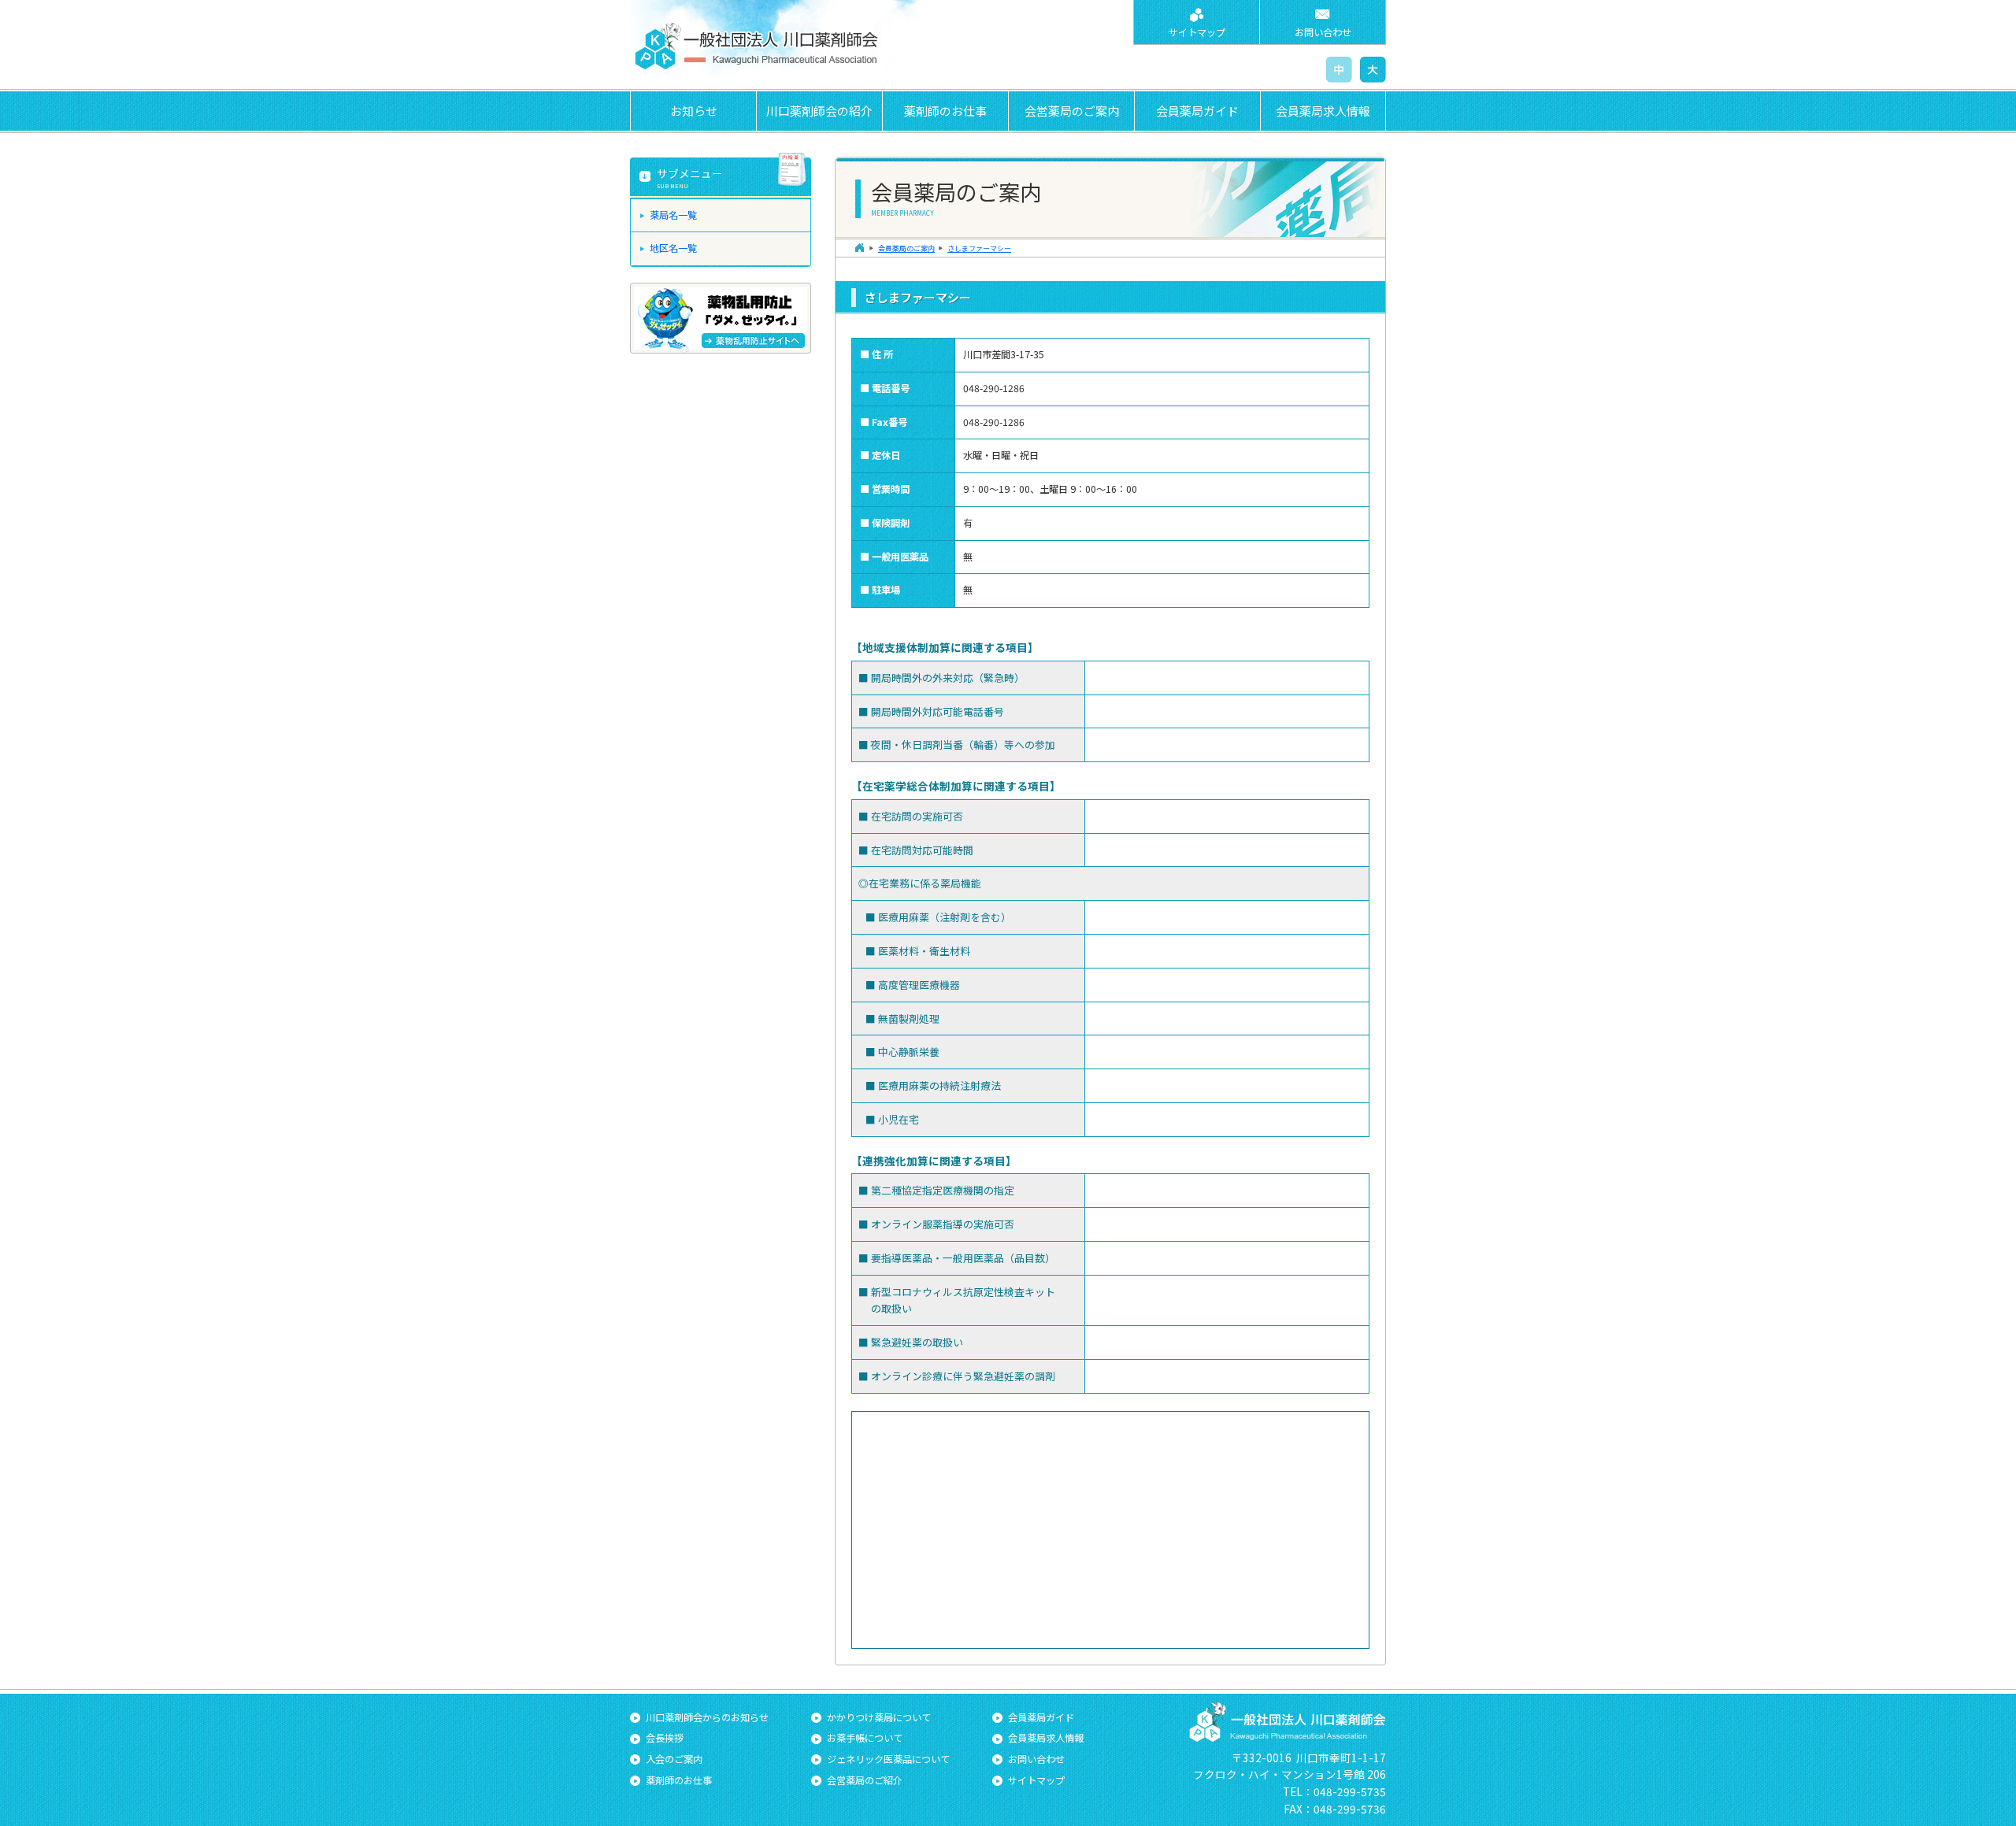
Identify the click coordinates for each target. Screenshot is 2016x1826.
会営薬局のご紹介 (865, 1780)
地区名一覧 (673, 248)
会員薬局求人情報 (1323, 111)
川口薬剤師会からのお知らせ (707, 1717)
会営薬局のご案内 (1072, 111)
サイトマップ (1197, 32)
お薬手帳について (865, 1738)
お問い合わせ (1323, 32)
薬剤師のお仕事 (945, 111)
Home (859, 248)
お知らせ (694, 111)
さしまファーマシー (979, 248)
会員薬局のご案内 (906, 248)
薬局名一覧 (673, 215)
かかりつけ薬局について (879, 1717)
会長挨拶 (665, 1738)
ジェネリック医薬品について (888, 1759)
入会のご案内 (674, 1759)
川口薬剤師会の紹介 (819, 111)
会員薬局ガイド (1197, 111)
